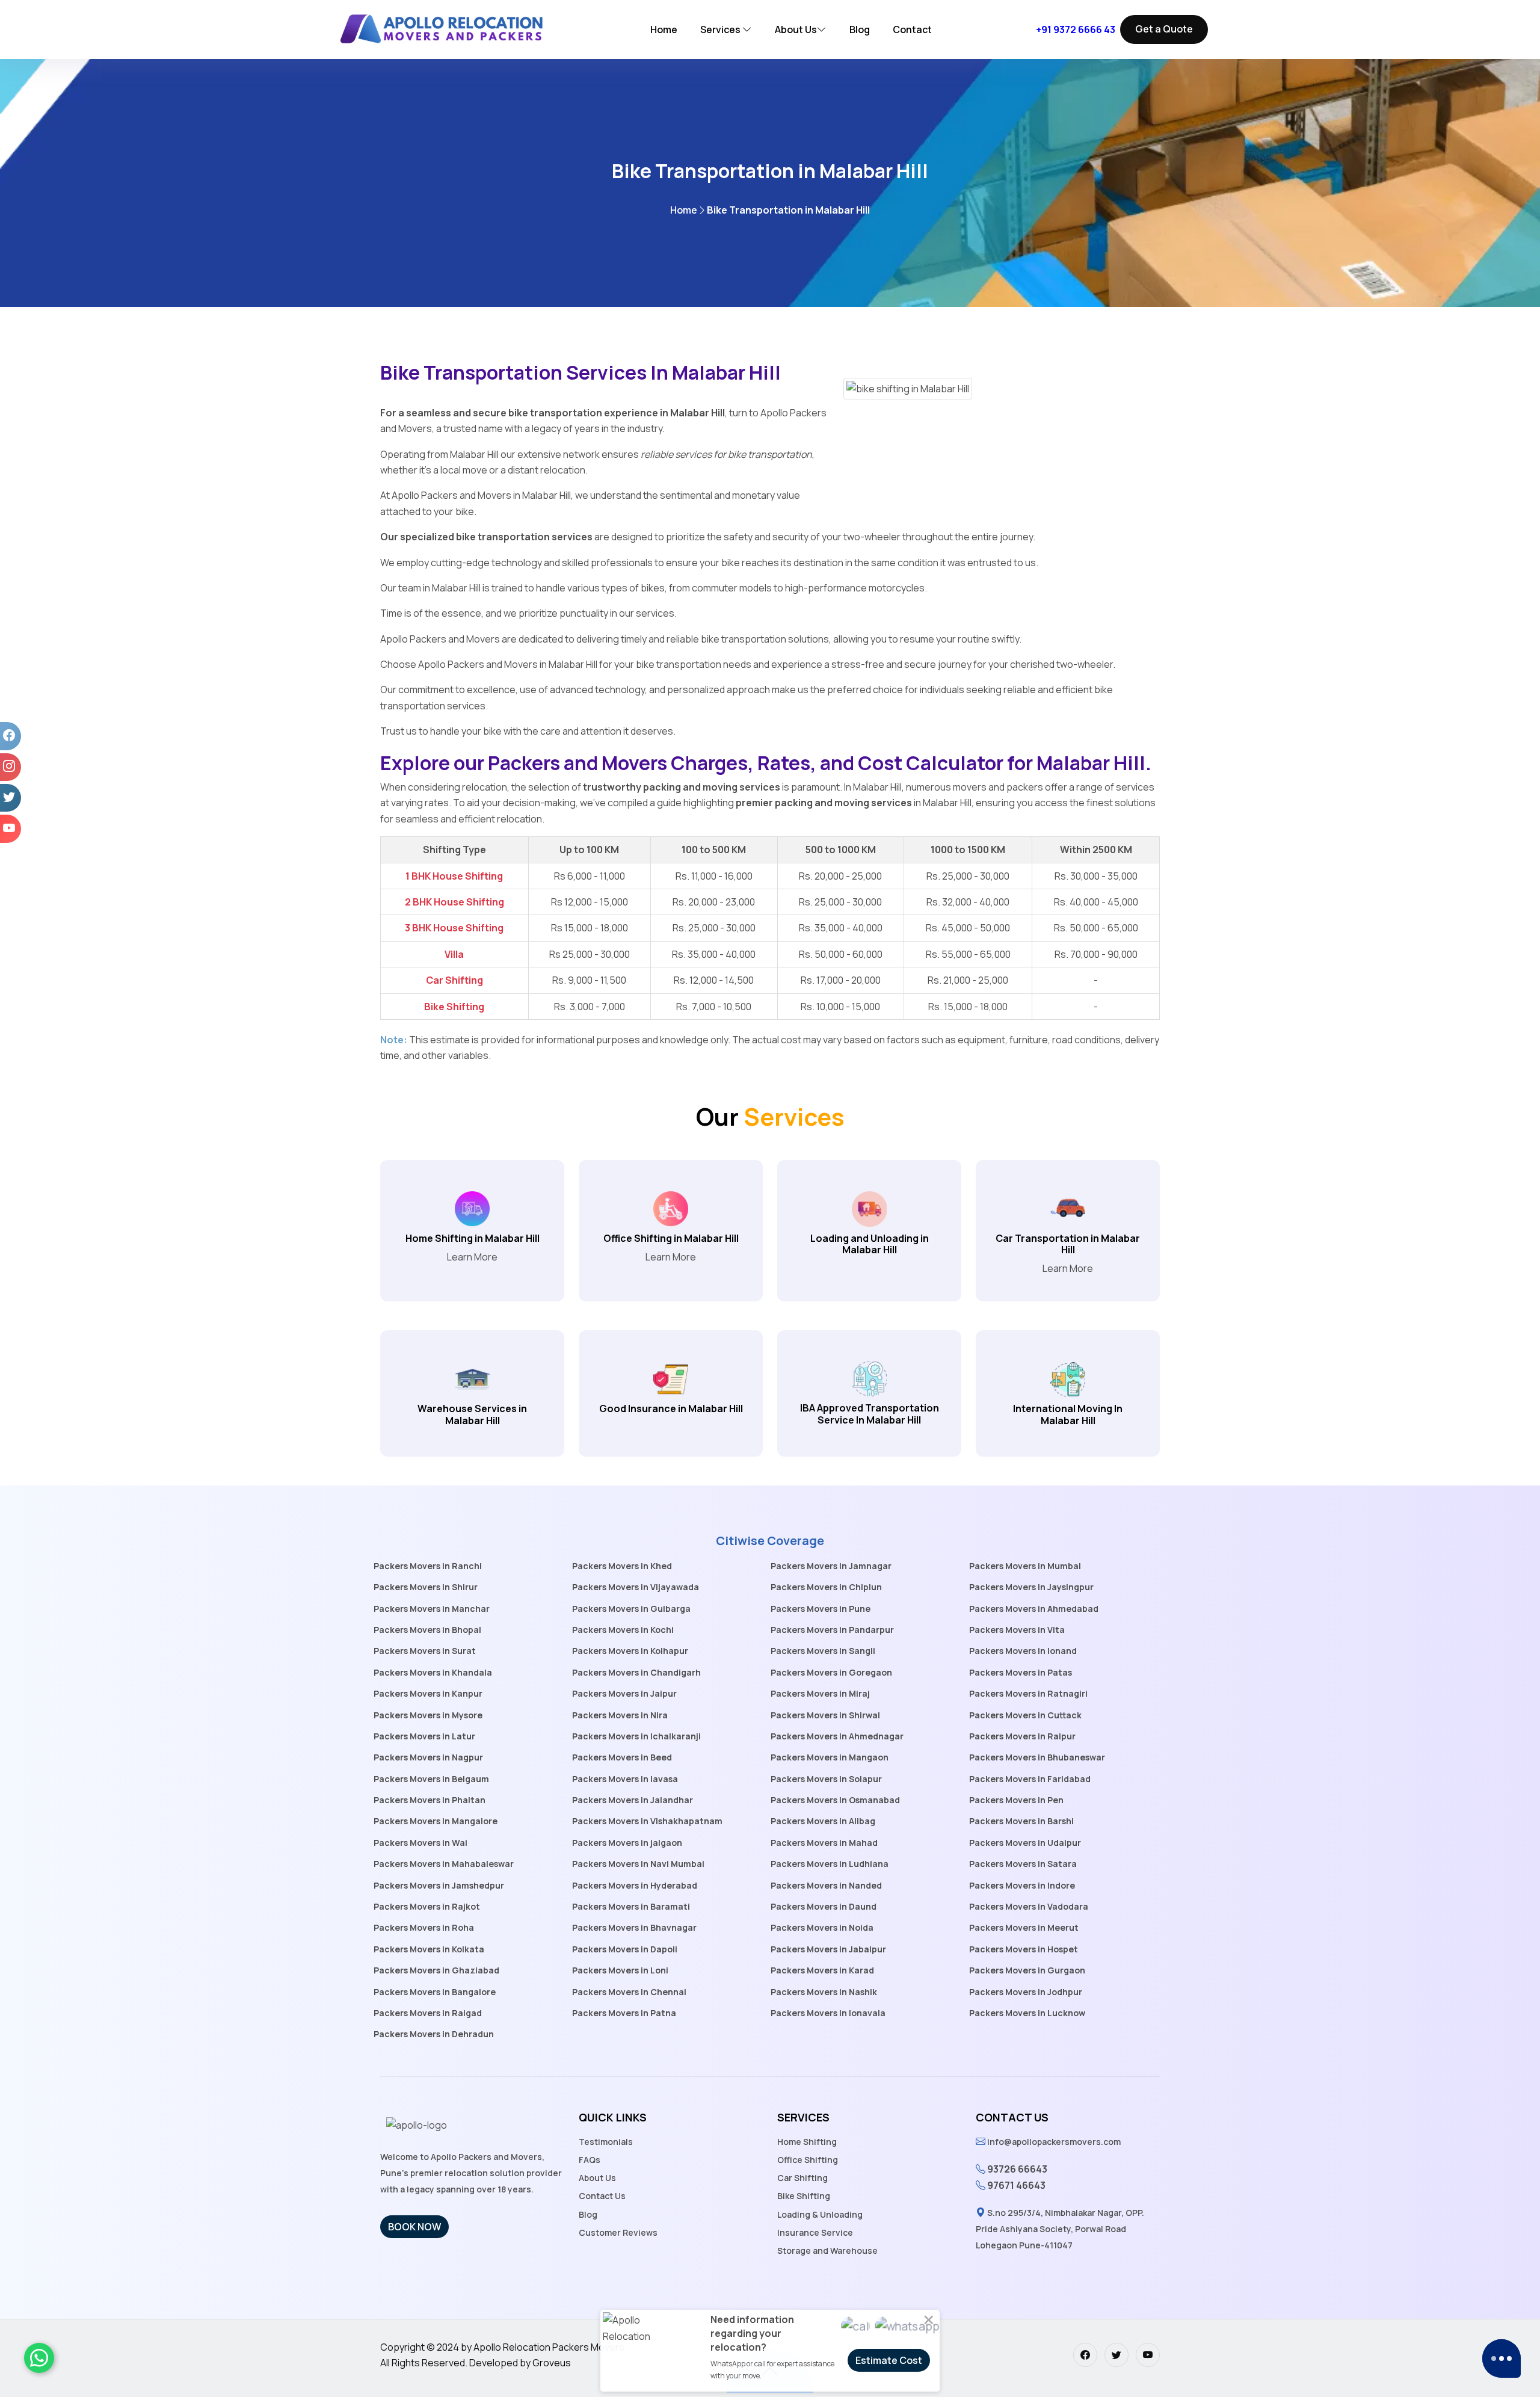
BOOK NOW (414, 2227)
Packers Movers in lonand (1023, 1651)
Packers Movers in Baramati (631, 1906)
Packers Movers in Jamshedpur (439, 1885)
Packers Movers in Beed (622, 1757)
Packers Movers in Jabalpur (828, 1949)
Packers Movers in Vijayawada (636, 1587)
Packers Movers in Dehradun (434, 2034)
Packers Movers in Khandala (433, 1672)
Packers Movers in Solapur (826, 1779)
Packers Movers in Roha (424, 1927)
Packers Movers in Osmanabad (835, 1800)
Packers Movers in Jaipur (624, 1693)
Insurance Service (815, 2232)
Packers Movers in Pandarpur (832, 1630)
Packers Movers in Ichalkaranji (636, 1736)
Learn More (472, 1257)
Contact (912, 29)
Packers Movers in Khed (622, 1566)
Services (721, 29)
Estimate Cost (889, 2360)
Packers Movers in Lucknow (1027, 2013)
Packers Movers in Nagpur (428, 1757)
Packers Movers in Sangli (823, 1651)
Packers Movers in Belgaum (431, 1779)
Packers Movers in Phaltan (430, 1800)
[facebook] (1085, 2355)
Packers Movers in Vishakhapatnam (647, 1821)
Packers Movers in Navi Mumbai (638, 1864)
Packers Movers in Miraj (820, 1693)
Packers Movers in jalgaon (627, 1843)
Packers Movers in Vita (1017, 1630)
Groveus (552, 2363)
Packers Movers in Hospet (1024, 1949)
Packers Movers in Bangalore (435, 1992)
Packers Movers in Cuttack (1025, 1715)
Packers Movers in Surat (425, 1651)
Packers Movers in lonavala (828, 2013)
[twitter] (1116, 2355)
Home (664, 29)
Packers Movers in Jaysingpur (1031, 1587)
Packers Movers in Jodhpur (1026, 1992)
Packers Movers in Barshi (1021, 1821)
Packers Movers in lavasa (625, 1779)
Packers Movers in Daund (824, 1906)
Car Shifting (802, 2178)
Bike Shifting (804, 2196)
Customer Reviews (618, 2232)
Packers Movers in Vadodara (1029, 1906)
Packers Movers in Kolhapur (630, 1651)
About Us (796, 29)
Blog (860, 29)
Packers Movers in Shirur (426, 1587)
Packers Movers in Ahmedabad (1034, 1609)
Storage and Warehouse (827, 2250)
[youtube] (1148, 2355)
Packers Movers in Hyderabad (635, 1885)
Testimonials (606, 2142)
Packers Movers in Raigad (428, 2013)
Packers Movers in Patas (1021, 1672)
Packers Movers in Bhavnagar (634, 1927)
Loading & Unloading (820, 2214)
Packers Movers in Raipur (1022, 1736)
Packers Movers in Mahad (824, 1843)
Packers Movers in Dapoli (625, 1949)
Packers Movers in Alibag (823, 1821)
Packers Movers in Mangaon (830, 1757)
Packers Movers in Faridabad (1030, 1779)
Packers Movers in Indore (1022, 1885)
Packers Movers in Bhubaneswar (1037, 1757)
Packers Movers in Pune (821, 1609)
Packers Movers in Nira (620, 1715)
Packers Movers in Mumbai (1025, 1566)
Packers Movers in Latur (424, 1736)
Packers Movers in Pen (1016, 1800)
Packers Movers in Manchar (432, 1609)
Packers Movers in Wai (420, 1843)
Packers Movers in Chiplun (826, 1587)
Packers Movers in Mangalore (436, 1821)
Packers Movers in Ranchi (428, 1566)
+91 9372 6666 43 (1076, 29)
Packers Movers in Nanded (826, 1885)
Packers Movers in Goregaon (831, 1672)
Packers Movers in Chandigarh (636, 1672)
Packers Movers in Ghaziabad (436, 1970)
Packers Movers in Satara (1023, 1864)
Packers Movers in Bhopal (427, 1630)
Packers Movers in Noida (822, 1927)
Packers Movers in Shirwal (825, 1715)
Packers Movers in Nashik (824, 1992)
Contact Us (602, 2196)
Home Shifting (807, 2142)
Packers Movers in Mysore (428, 1715)
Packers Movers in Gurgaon (1027, 1970)
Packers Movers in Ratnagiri (1028, 1693)
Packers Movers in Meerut (1024, 1927)
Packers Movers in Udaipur (1025, 1843)
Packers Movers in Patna (624, 2013)
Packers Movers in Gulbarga (631, 1609)
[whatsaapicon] (39, 2358)
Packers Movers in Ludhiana (830, 1864)
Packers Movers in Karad (822, 1970)
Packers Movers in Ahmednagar (837, 1736)
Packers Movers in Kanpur (428, 1693)
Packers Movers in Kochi (623, 1630)
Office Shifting (808, 2160)
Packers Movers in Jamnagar (831, 1566)
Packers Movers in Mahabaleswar (444, 1864)
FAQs (590, 2160)
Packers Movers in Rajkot (427, 1906)
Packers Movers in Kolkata (429, 1949)
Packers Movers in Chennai (629, 1992)
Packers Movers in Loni (620, 1970)
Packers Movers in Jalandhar (633, 1800)
